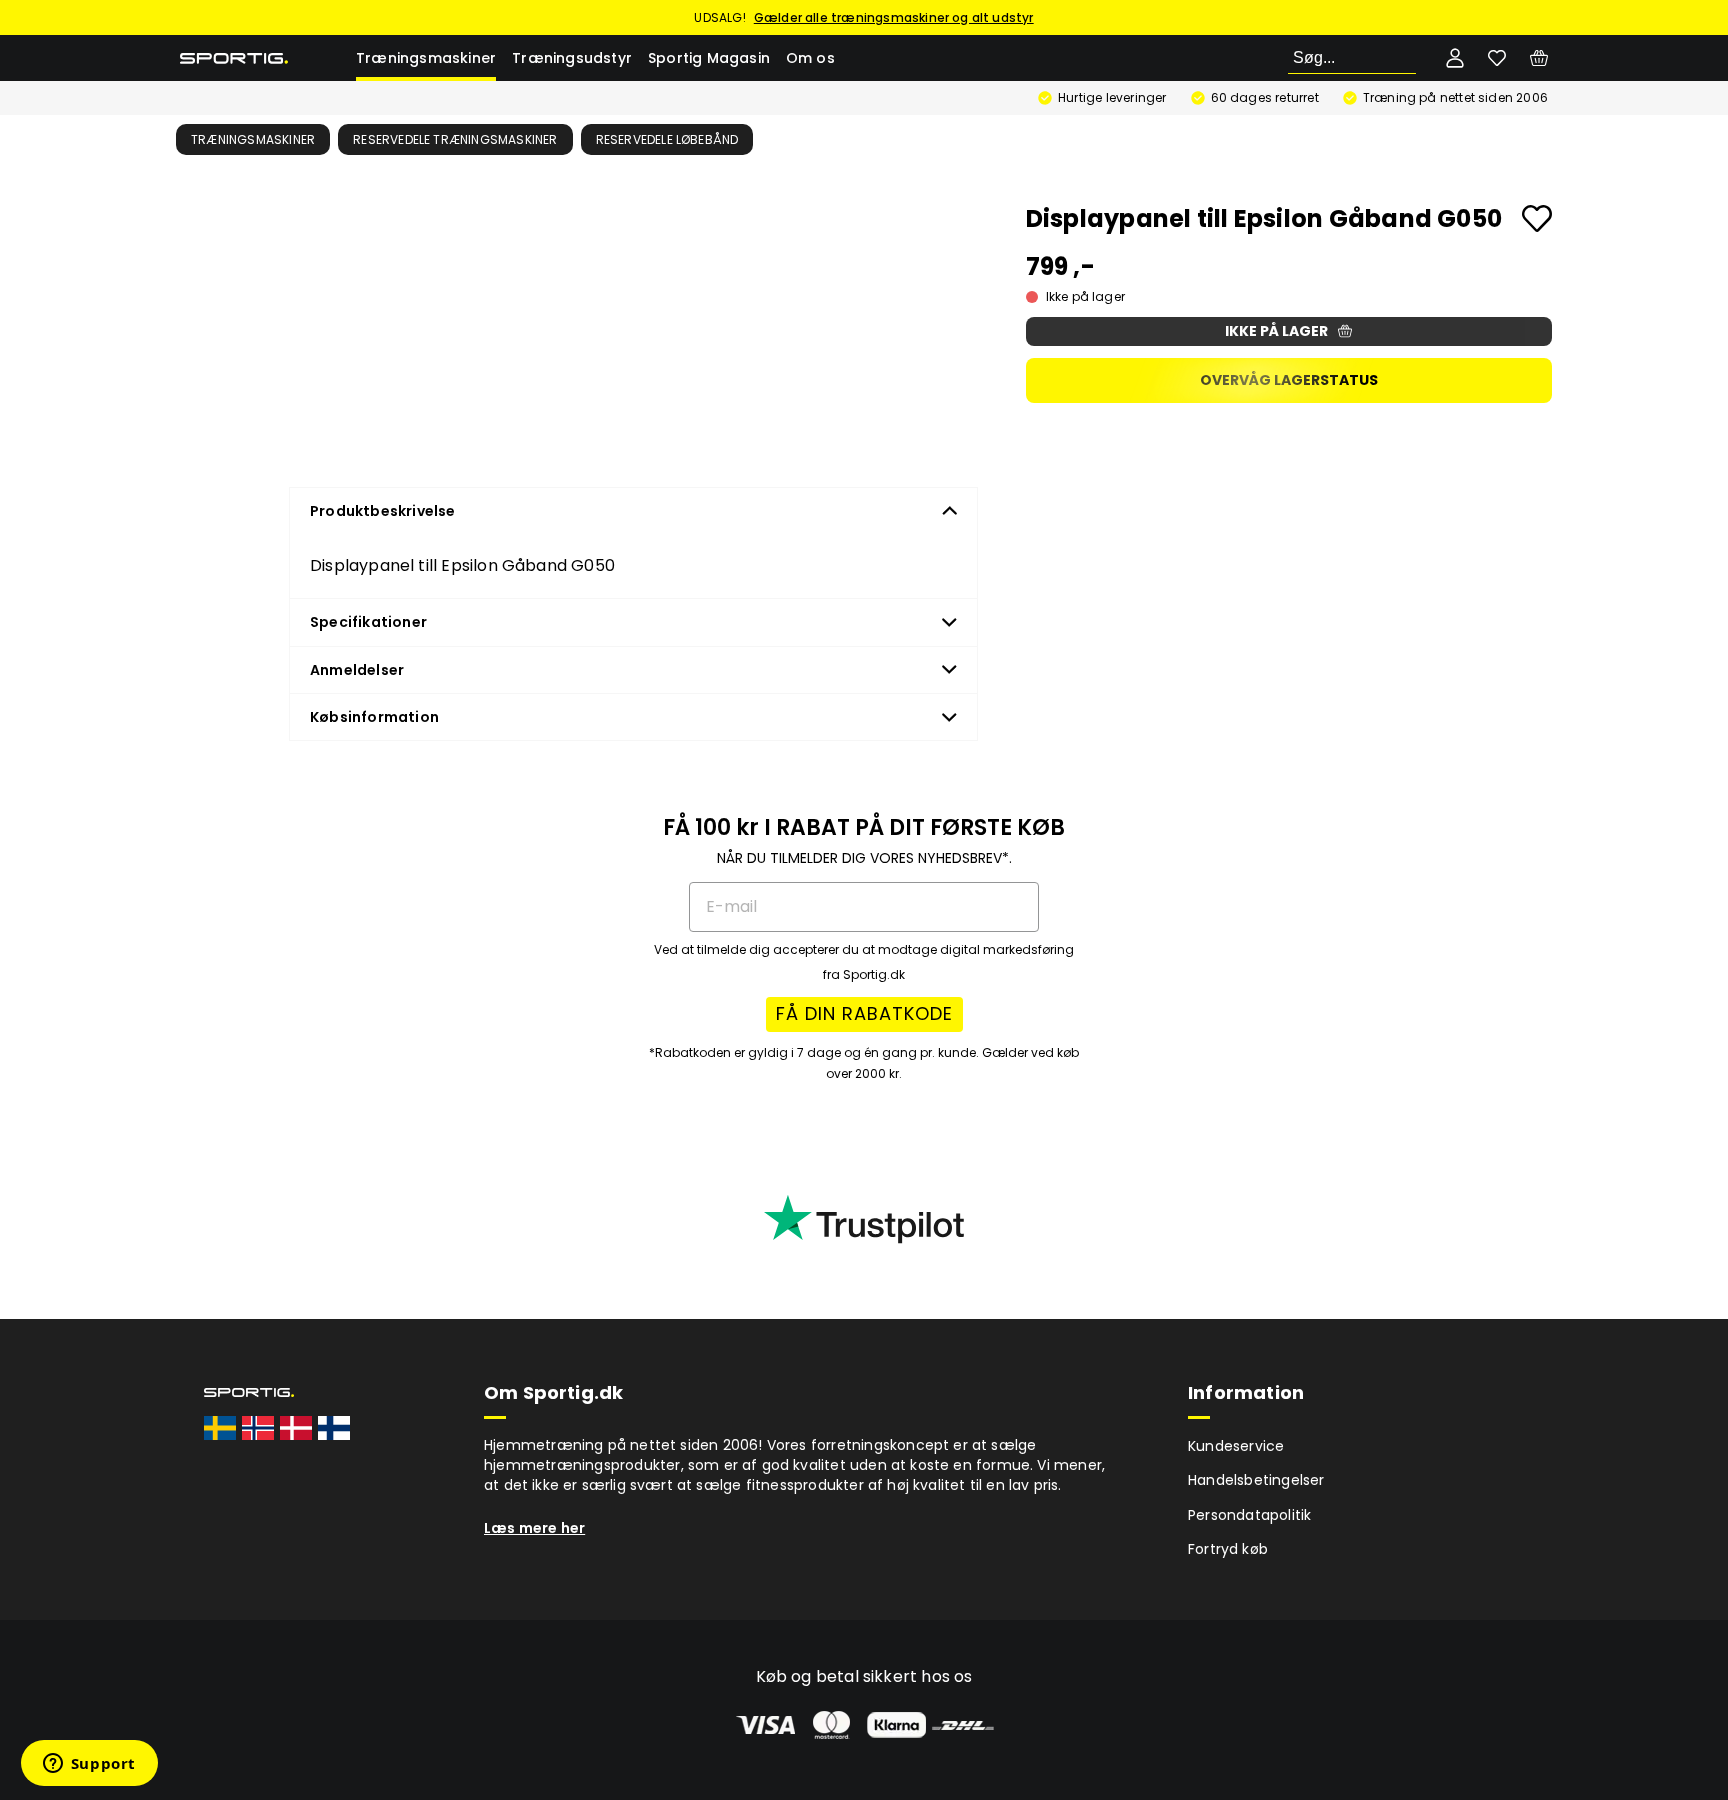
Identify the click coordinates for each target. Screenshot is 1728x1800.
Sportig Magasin (709, 58)
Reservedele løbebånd (667, 139)
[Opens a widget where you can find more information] (89, 1765)
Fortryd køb (1228, 1549)
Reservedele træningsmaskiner (455, 139)
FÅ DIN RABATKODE (864, 1013)
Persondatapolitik (1249, 1515)
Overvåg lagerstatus (1289, 380)
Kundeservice (1236, 1446)
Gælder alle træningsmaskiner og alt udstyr (894, 17)
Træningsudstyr (572, 58)
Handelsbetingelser (1256, 1480)
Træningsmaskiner (426, 58)
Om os (810, 58)
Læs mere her (534, 1528)
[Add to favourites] (1537, 218)
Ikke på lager (1276, 331)
